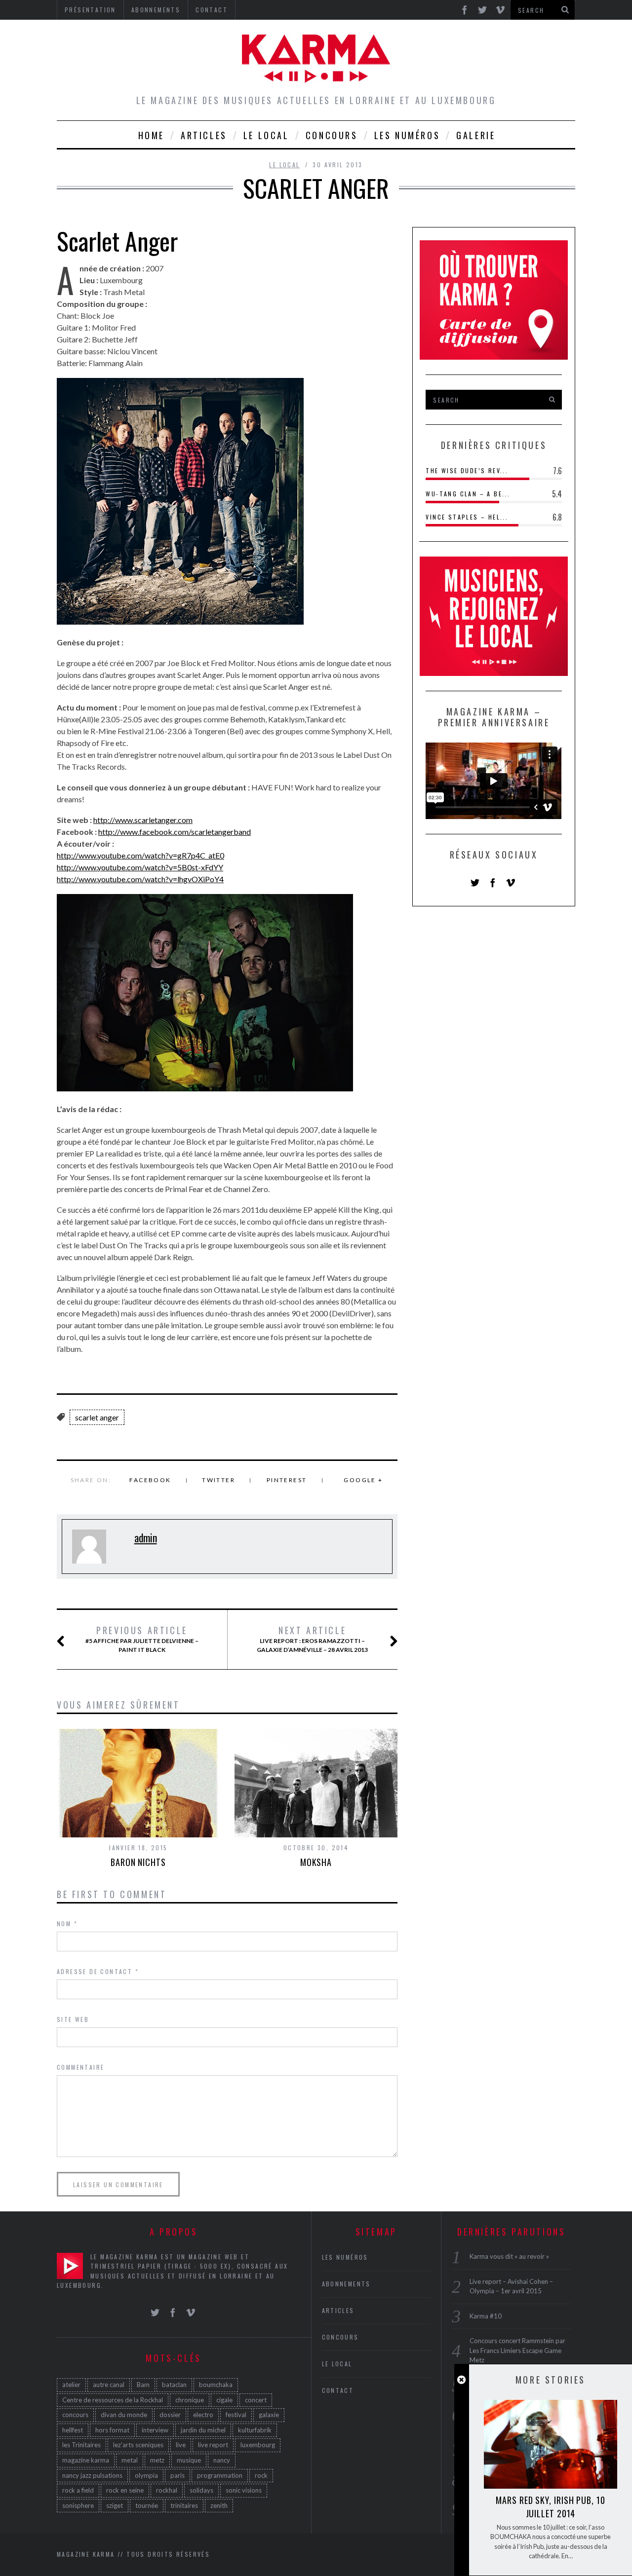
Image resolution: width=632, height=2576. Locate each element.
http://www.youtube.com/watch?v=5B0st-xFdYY (140, 867)
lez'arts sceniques (138, 2445)
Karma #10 (486, 2316)
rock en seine (125, 2490)
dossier (170, 2415)
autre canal (109, 2385)
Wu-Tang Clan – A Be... (468, 494)
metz (157, 2460)
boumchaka (216, 2385)
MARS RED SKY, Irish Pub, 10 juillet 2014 (550, 2507)
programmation (220, 2475)
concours (75, 2415)
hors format (112, 2430)
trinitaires (184, 2505)
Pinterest (287, 1480)
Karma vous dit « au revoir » (509, 2256)
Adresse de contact (98, 1971)
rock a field (78, 2490)
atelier (71, 2385)
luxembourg (258, 2445)
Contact (338, 2390)
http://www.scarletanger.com (143, 820)
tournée (147, 2505)
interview (155, 2430)
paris (178, 2475)
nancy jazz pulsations (92, 2475)
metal (130, 2460)
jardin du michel (203, 2430)
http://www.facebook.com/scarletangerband (175, 832)
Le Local (266, 135)
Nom (67, 1923)
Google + (363, 1480)
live (181, 2445)
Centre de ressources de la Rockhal (113, 2400)
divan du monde (124, 2415)
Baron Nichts (138, 1862)
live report (213, 2445)
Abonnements (346, 2284)
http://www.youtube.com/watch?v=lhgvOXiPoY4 (140, 879)
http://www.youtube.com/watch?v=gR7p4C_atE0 (140, 855)
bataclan (174, 2385)
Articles (204, 135)
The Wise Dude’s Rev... (467, 470)
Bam (143, 2385)
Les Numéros (407, 135)
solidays (201, 2490)
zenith (219, 2505)
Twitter (218, 1480)
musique (189, 2460)
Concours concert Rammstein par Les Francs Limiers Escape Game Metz (517, 2350)
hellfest (73, 2430)
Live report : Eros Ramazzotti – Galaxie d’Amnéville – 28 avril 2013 (312, 1639)
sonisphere (78, 2505)
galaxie (269, 2415)
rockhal (167, 2490)
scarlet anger (97, 1417)
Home (151, 135)
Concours (332, 135)
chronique (190, 2400)
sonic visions (244, 2490)
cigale (224, 2400)
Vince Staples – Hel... (467, 517)
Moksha (316, 1862)
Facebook (150, 1480)
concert (256, 2400)
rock (261, 2475)
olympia (146, 2475)
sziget (115, 2505)
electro (203, 2415)
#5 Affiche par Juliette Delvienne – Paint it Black (142, 1639)
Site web (73, 2019)
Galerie (476, 135)
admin (146, 1537)
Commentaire (80, 2067)
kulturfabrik (255, 2430)
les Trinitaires (81, 2445)
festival (236, 2415)
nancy (222, 2460)
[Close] (461, 2380)
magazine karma (86, 2460)
